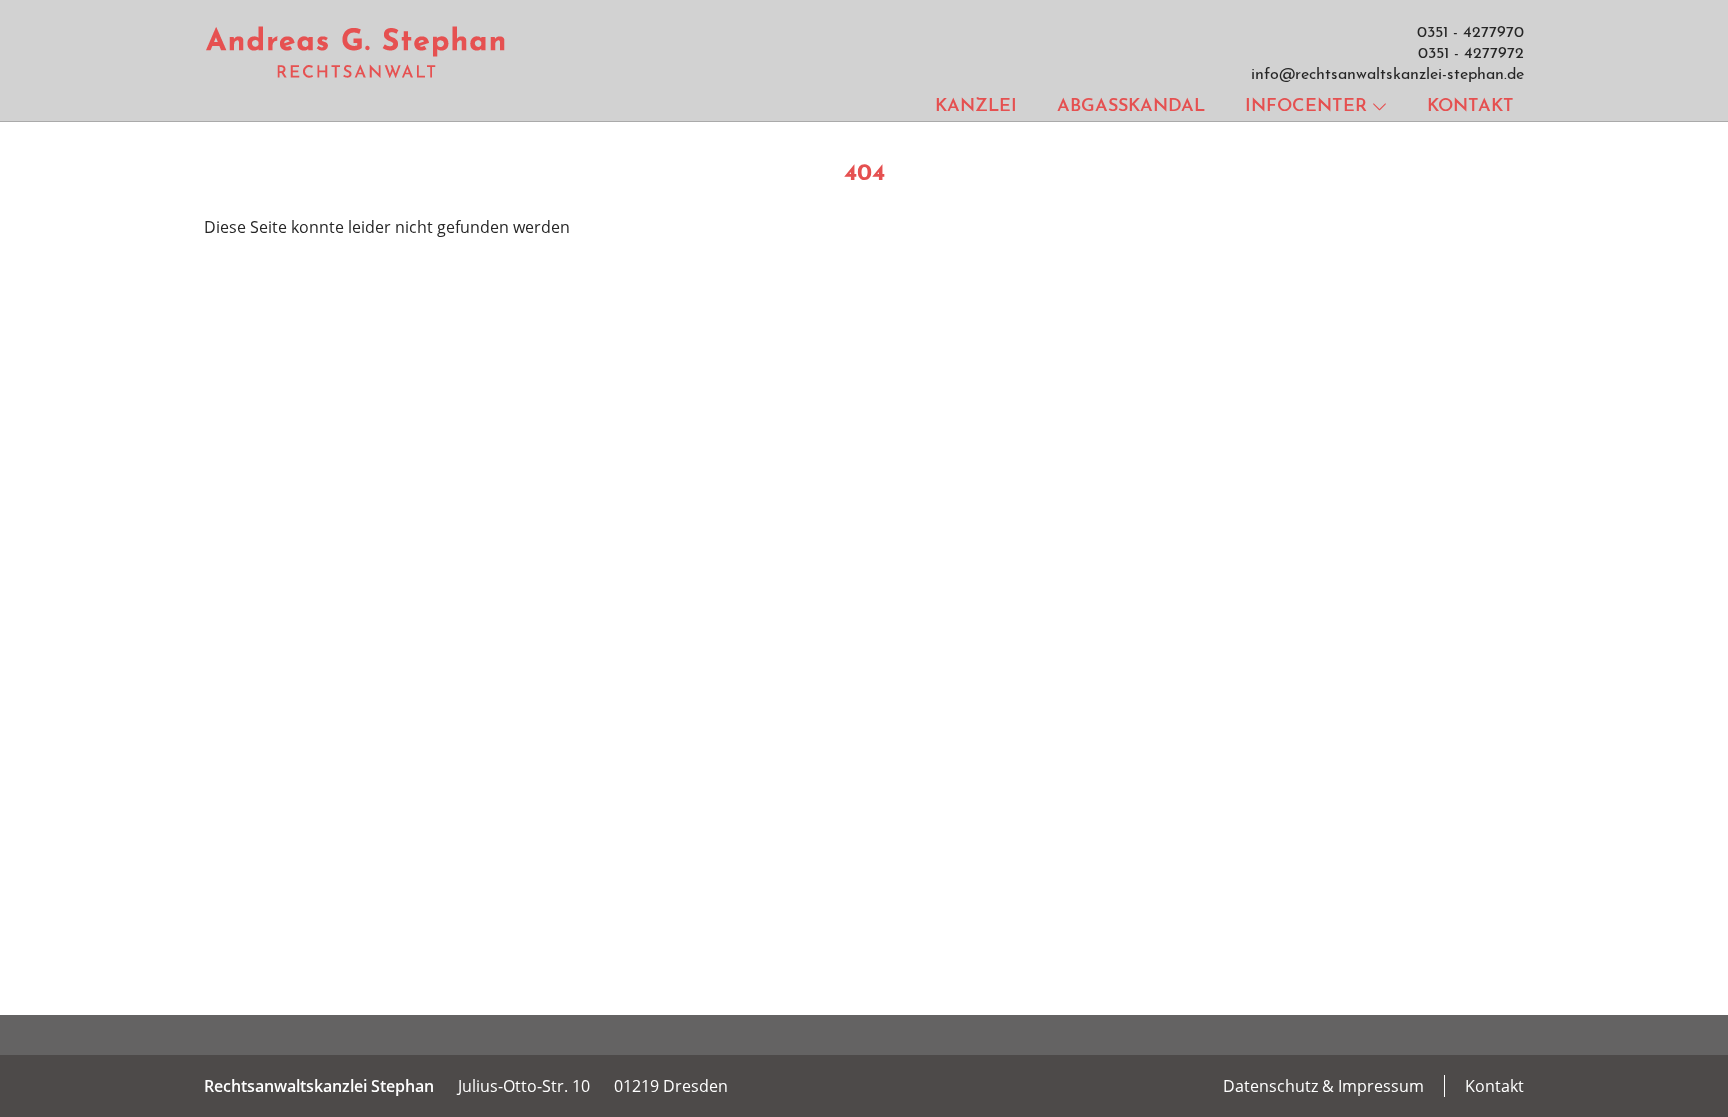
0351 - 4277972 (1471, 54)
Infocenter (1306, 107)
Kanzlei (976, 107)
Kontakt (1470, 107)
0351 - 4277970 (1470, 33)
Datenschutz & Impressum (1323, 1086)
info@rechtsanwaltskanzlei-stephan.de (1387, 75)
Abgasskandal (1131, 107)
